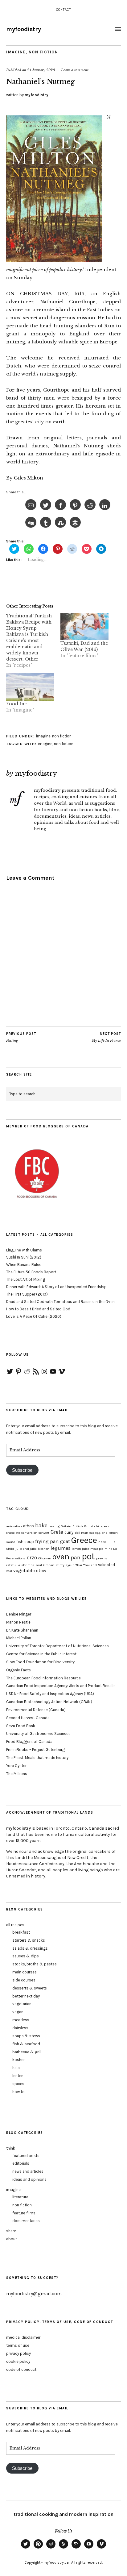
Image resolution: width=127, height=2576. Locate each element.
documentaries (26, 2221)
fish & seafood (26, 2044)
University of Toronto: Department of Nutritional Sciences (57, 1646)
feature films (24, 2213)
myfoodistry (24, 29)
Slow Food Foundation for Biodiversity (40, 1662)
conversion (29, 1533)
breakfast (21, 1932)
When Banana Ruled (24, 1265)
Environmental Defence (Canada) (36, 1710)
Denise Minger (19, 1614)
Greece (84, 1540)
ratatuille (13, 1565)
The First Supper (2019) (27, 1294)
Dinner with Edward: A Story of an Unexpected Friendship (56, 1287)
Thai (79, 1565)
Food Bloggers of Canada (29, 1742)
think (11, 2148)
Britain (66, 1526)
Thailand (90, 1565)
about (12, 2239)
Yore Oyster (16, 1766)
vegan (18, 2012)
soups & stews (26, 2036)
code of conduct (21, 2369)
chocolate (13, 1533)
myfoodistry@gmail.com (34, 2294)
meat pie (97, 1549)
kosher (18, 2060)
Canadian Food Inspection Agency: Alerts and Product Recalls (61, 1686)
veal (9, 1571)
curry (69, 1532)
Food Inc (16, 704)
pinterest (38, 2548)
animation (14, 1526)
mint (108, 1549)
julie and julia (26, 1549)
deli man (81, 1533)
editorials (21, 2163)
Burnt (89, 1526)
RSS (63, 2548)
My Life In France (106, 1037)
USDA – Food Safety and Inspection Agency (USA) (50, 1694)
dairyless (20, 2028)
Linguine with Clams (24, 1250)
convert (44, 1533)
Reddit (51, 2548)
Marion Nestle (18, 1622)
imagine (16, 52)
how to (18, 2092)
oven (61, 1557)
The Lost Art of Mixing (26, 1279)
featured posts (26, 2156)
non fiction (43, 52)
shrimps (28, 1565)
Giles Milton (29, 478)
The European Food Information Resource (43, 1678)
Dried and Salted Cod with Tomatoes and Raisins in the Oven (60, 1302)
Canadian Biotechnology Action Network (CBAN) (49, 1702)
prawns (102, 1558)
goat (65, 1541)
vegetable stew (30, 1570)
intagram (76, 2548)
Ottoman (45, 1558)
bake (41, 1525)
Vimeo (101, 2548)
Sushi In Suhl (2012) (24, 1257)
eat (92, 1533)
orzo (32, 1558)
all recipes (15, 1925)
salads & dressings (30, 1948)
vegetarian (22, 2004)
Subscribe (22, 1470)
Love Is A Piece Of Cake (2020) (34, 1316)
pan (76, 1558)
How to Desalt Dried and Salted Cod (38, 1309)
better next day (26, 1996)
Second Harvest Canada (28, 1718)
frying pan (47, 1541)
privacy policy (18, 2353)
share (11, 2231)
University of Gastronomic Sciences (38, 1734)
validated (107, 1565)
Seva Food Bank (21, 1726)
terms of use (18, 2345)
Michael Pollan (19, 1638)
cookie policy (18, 2361)
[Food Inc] (30, 687)
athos (29, 1526)
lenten (18, 2076)
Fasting (21, 1037)
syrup (70, 1565)
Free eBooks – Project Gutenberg (35, 1750)
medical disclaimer (23, 2337)
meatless (21, 2020)
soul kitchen (45, 1565)
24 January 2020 (41, 70)
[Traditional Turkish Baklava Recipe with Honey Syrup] (33, 641)
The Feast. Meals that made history (37, 1758)
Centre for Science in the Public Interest (41, 1654)
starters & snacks (29, 1940)
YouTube (89, 2548)
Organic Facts (18, 1670)
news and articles (28, 2171)
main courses (25, 1972)
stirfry (60, 1565)
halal (16, 2068)
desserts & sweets (30, 1988)
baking (54, 1526)
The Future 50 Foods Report (31, 1272)
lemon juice (80, 1549)
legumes (61, 1548)
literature (20, 2197)
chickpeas (102, 1526)
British (78, 1526)
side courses (24, 1980)
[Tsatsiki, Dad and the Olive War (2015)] (84, 626)
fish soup (25, 1542)
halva (102, 1542)
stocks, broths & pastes (35, 1964)
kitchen (44, 1549)
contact (63, 10)
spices (18, 2084)
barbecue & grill (27, 2052)
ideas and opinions (29, 2179)
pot (88, 1556)
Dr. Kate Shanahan (22, 1630)
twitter (26, 2548)
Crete (57, 1532)
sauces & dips (26, 1956)
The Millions (17, 1774)
